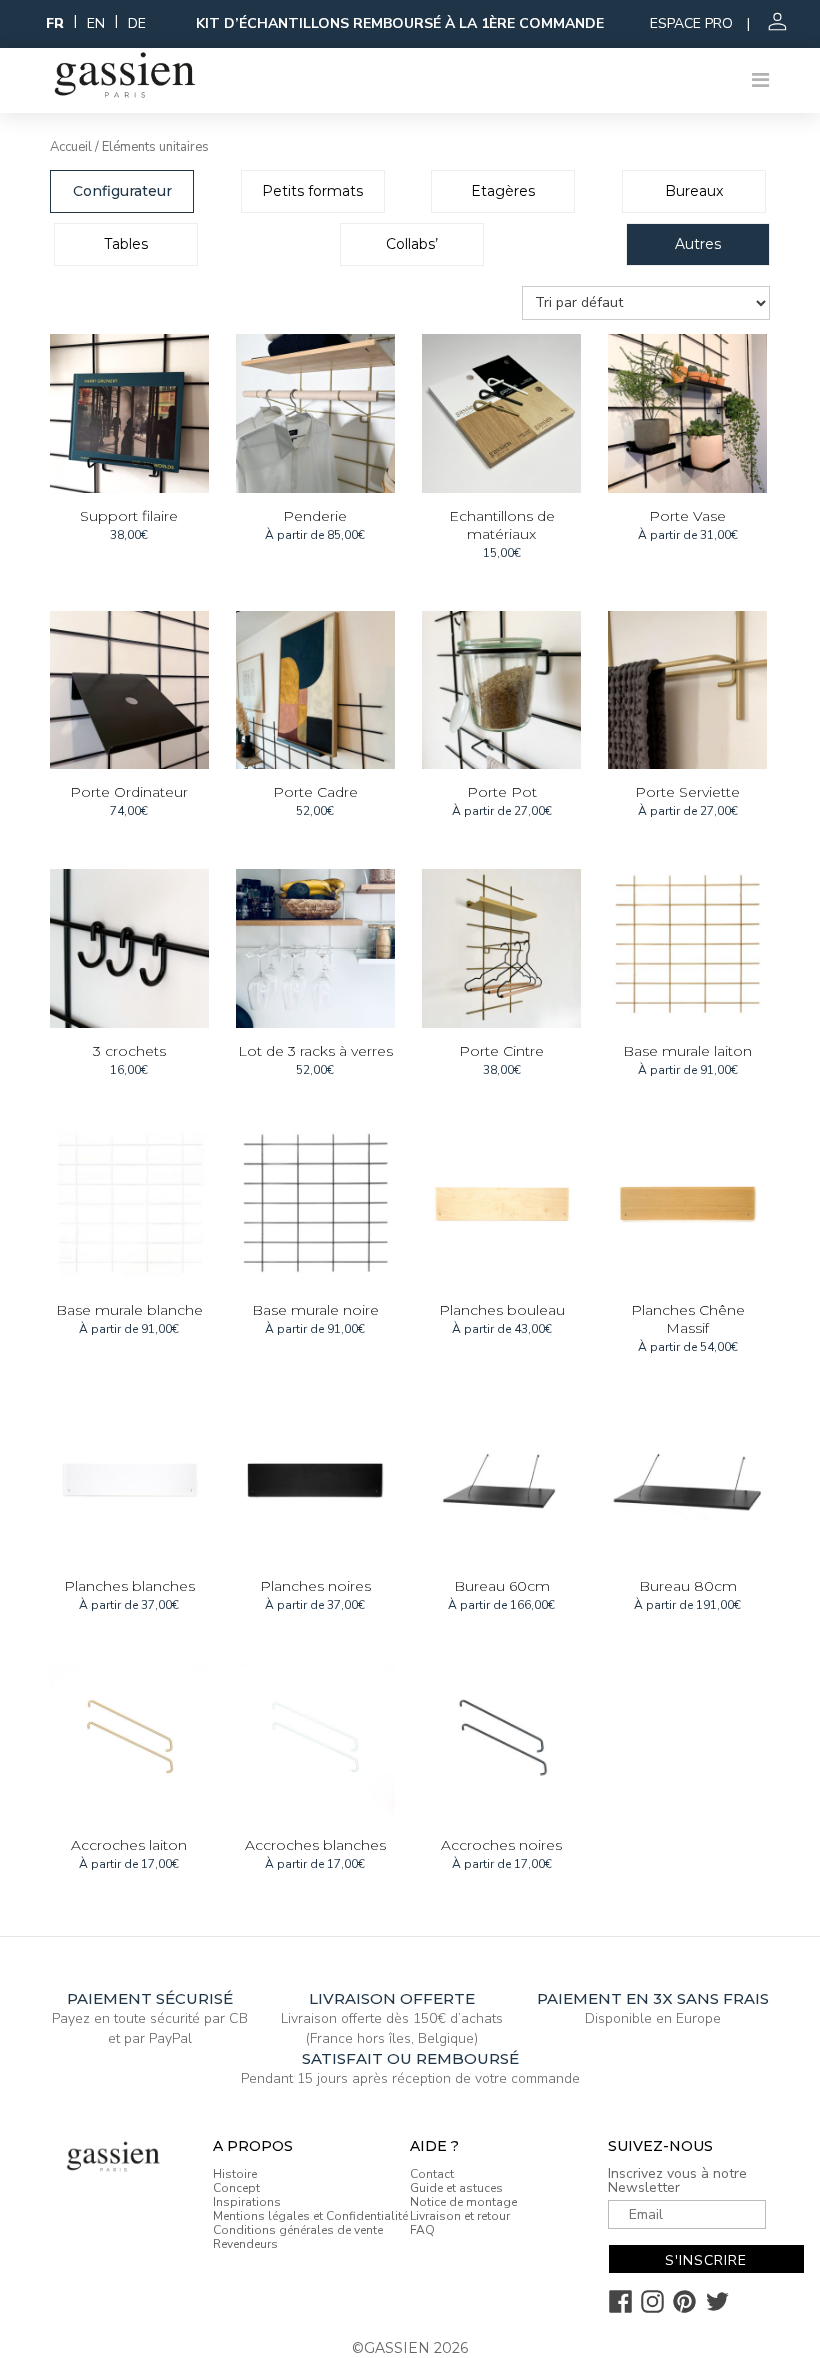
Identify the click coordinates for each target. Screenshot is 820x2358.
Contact (432, 2174)
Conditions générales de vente (298, 2230)
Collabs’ (412, 244)
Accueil (71, 147)
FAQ (422, 2230)
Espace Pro (691, 23)
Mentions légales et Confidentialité (310, 2216)
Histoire (235, 2174)
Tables (126, 244)
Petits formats (312, 191)
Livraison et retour (460, 2216)
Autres (698, 244)
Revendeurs (245, 2244)
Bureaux (694, 191)
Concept (236, 2188)
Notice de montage (463, 2202)
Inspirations (247, 2202)
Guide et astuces (456, 2188)
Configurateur (122, 191)
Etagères (503, 191)
